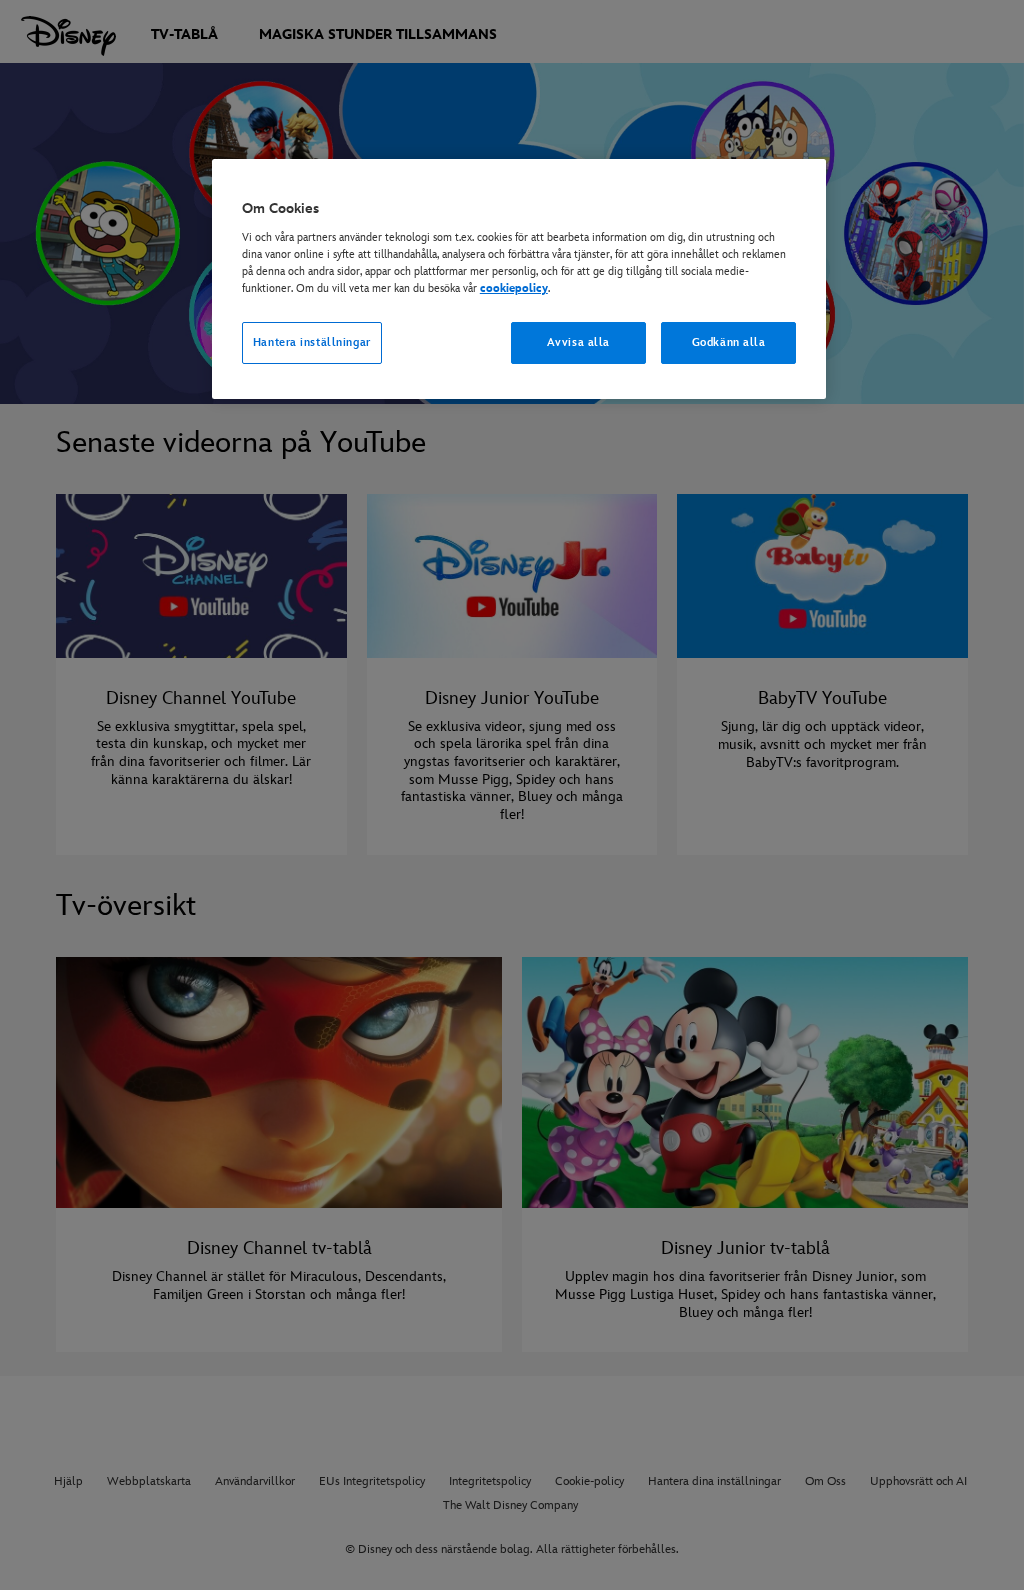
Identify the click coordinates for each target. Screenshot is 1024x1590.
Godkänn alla (729, 342)
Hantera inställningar (312, 342)
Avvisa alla (578, 342)
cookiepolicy (514, 288)
